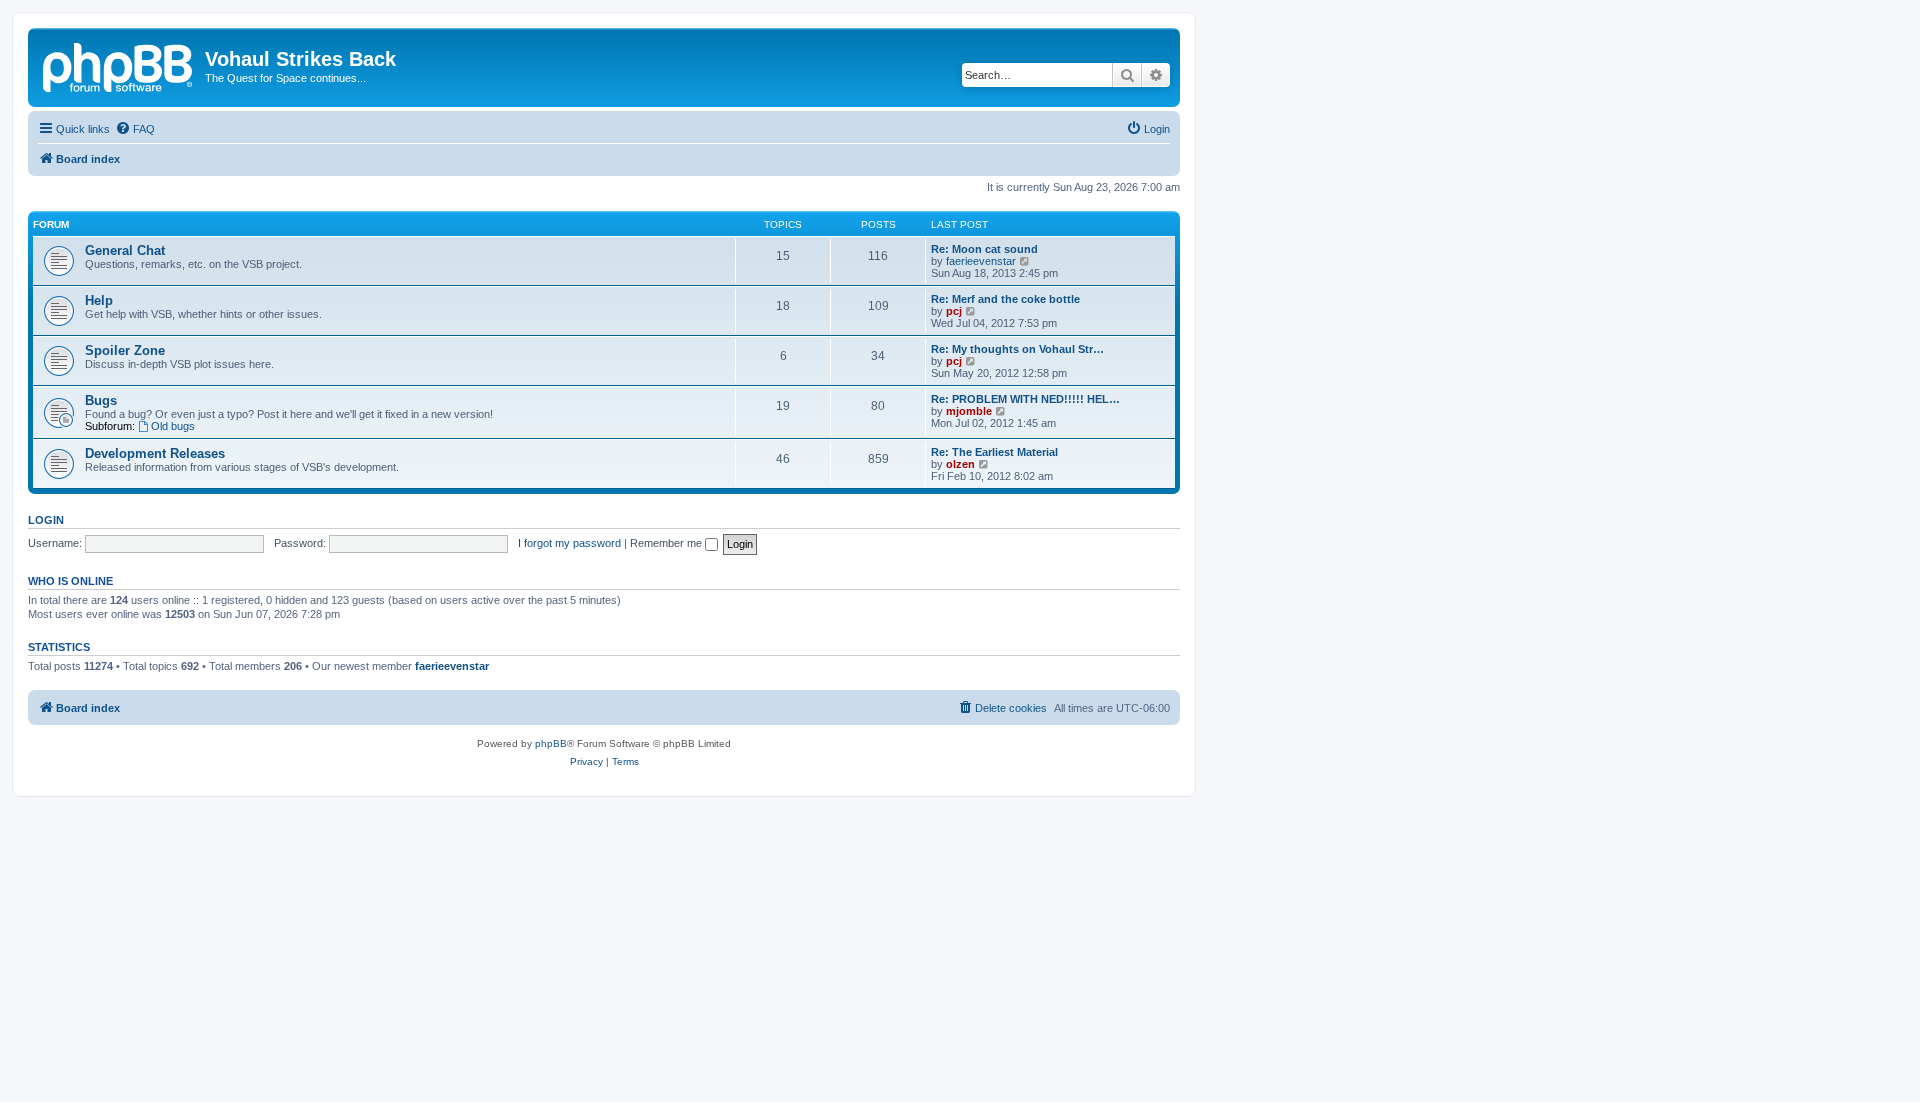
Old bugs (173, 426)
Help (99, 300)
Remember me (667, 543)
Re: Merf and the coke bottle (1005, 299)
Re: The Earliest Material (994, 452)
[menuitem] (135, 129)
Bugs (101, 400)
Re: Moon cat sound (984, 249)
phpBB (551, 743)
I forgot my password (569, 543)
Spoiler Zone (125, 350)
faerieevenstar (981, 261)
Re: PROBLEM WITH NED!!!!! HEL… (1025, 399)
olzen (960, 464)
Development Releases (155, 453)
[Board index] (119, 65)
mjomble (969, 411)
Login (46, 520)
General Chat (125, 250)
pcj (954, 311)
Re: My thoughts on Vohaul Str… (1017, 349)
